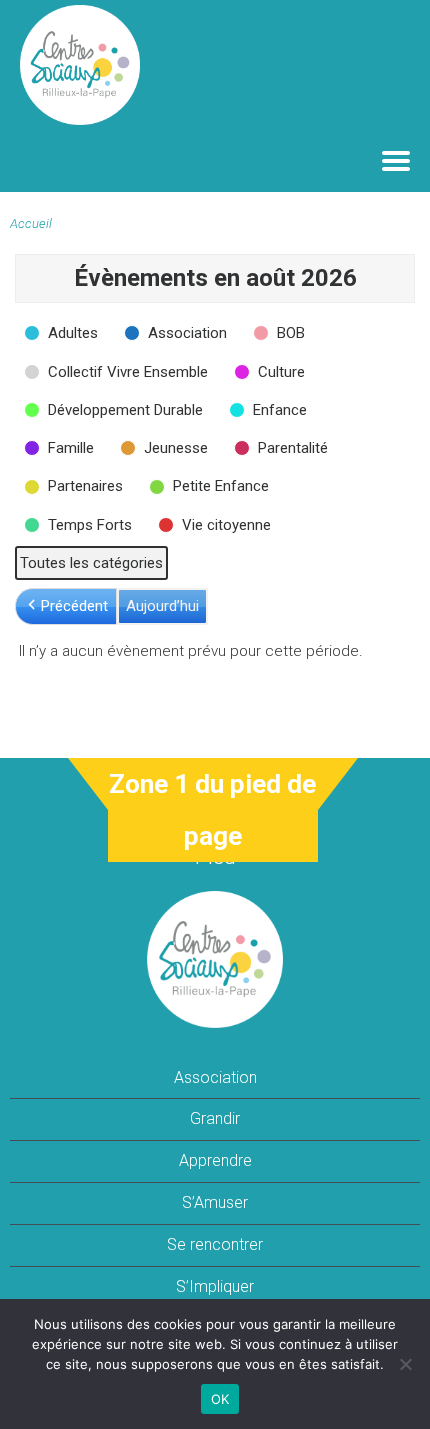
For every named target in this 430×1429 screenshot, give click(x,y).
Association (215, 1077)
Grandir (215, 1118)
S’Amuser (215, 1202)
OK (220, 1399)
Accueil (31, 223)
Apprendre (215, 1160)
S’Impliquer (215, 1286)
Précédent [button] (74, 606)
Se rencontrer (215, 1244)
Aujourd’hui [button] (162, 606)
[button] (63, 333)
